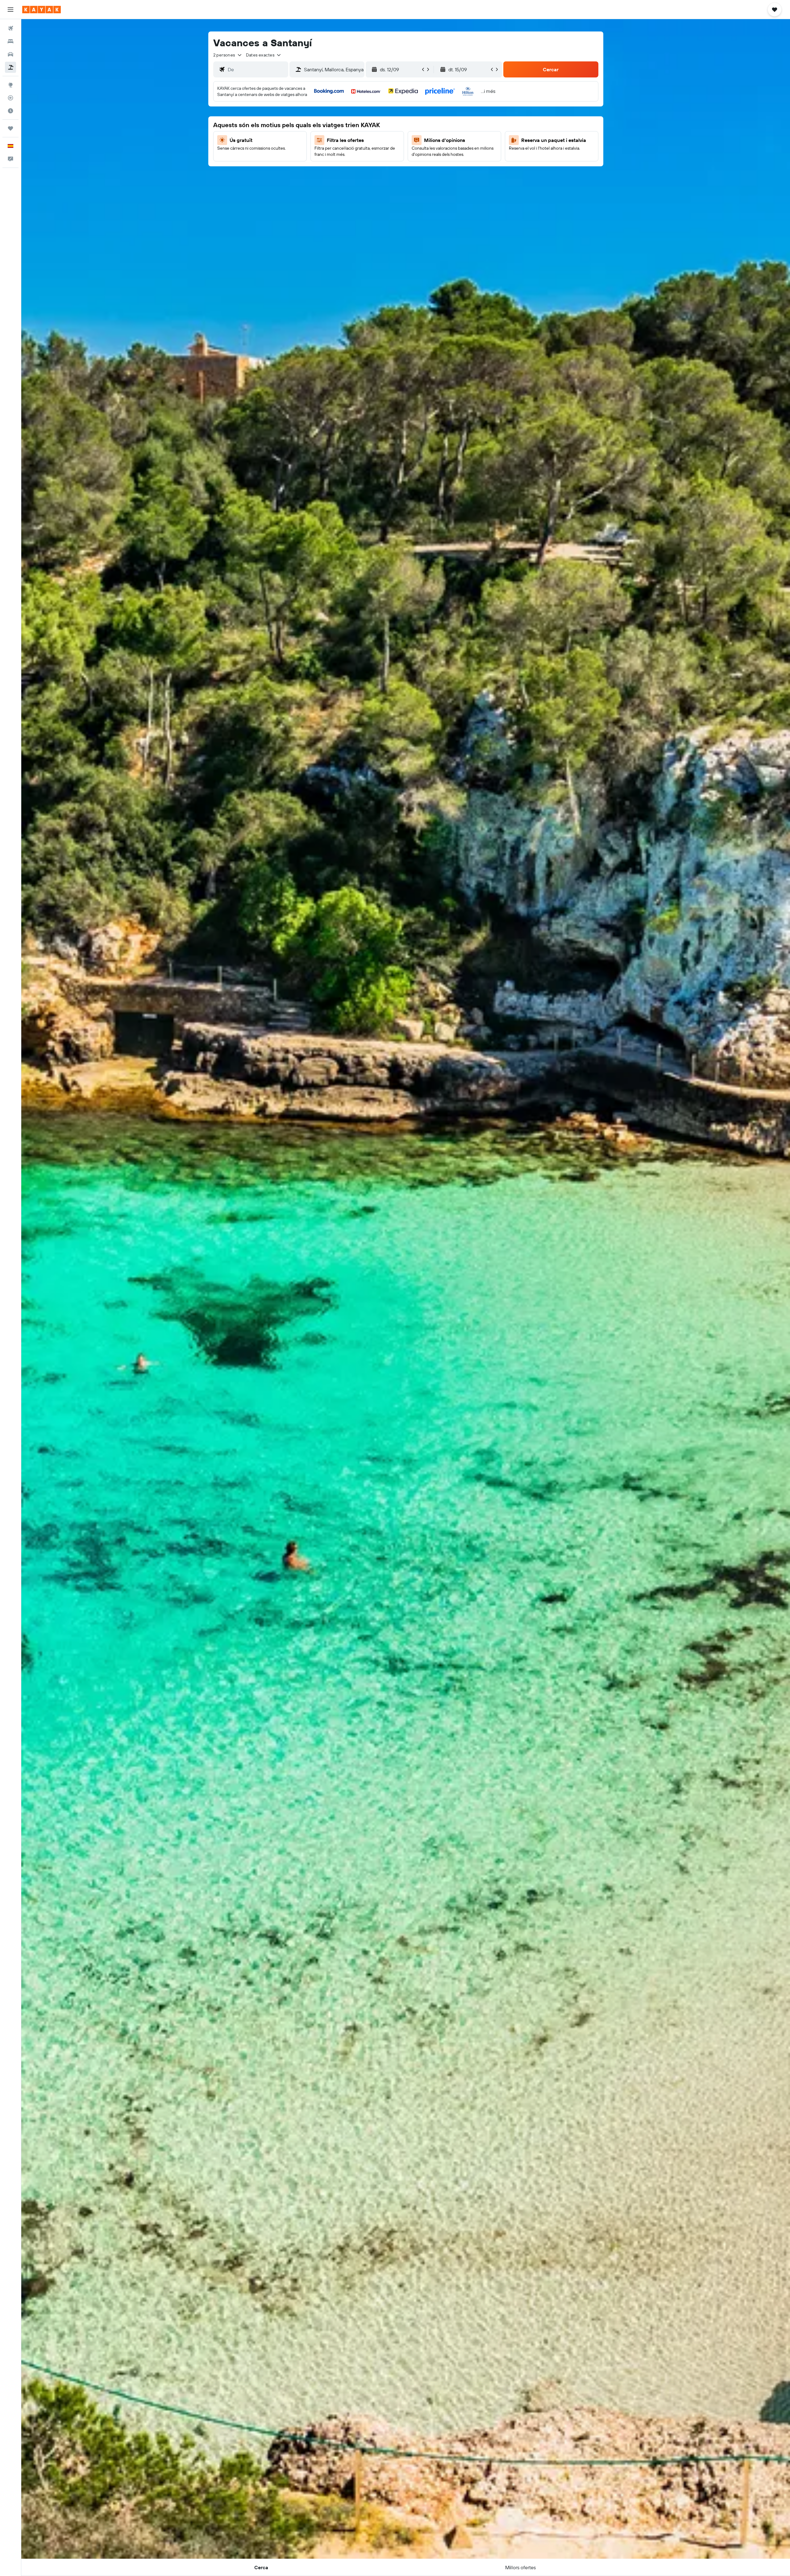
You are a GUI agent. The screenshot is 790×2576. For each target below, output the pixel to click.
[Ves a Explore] (10, 85)
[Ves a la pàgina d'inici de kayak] (42, 10)
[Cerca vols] (10, 28)
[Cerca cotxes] (10, 54)
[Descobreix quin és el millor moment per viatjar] (10, 111)
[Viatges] (10, 128)
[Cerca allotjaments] (10, 41)
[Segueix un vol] (10, 98)
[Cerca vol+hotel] (10, 67)
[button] (10, 10)
